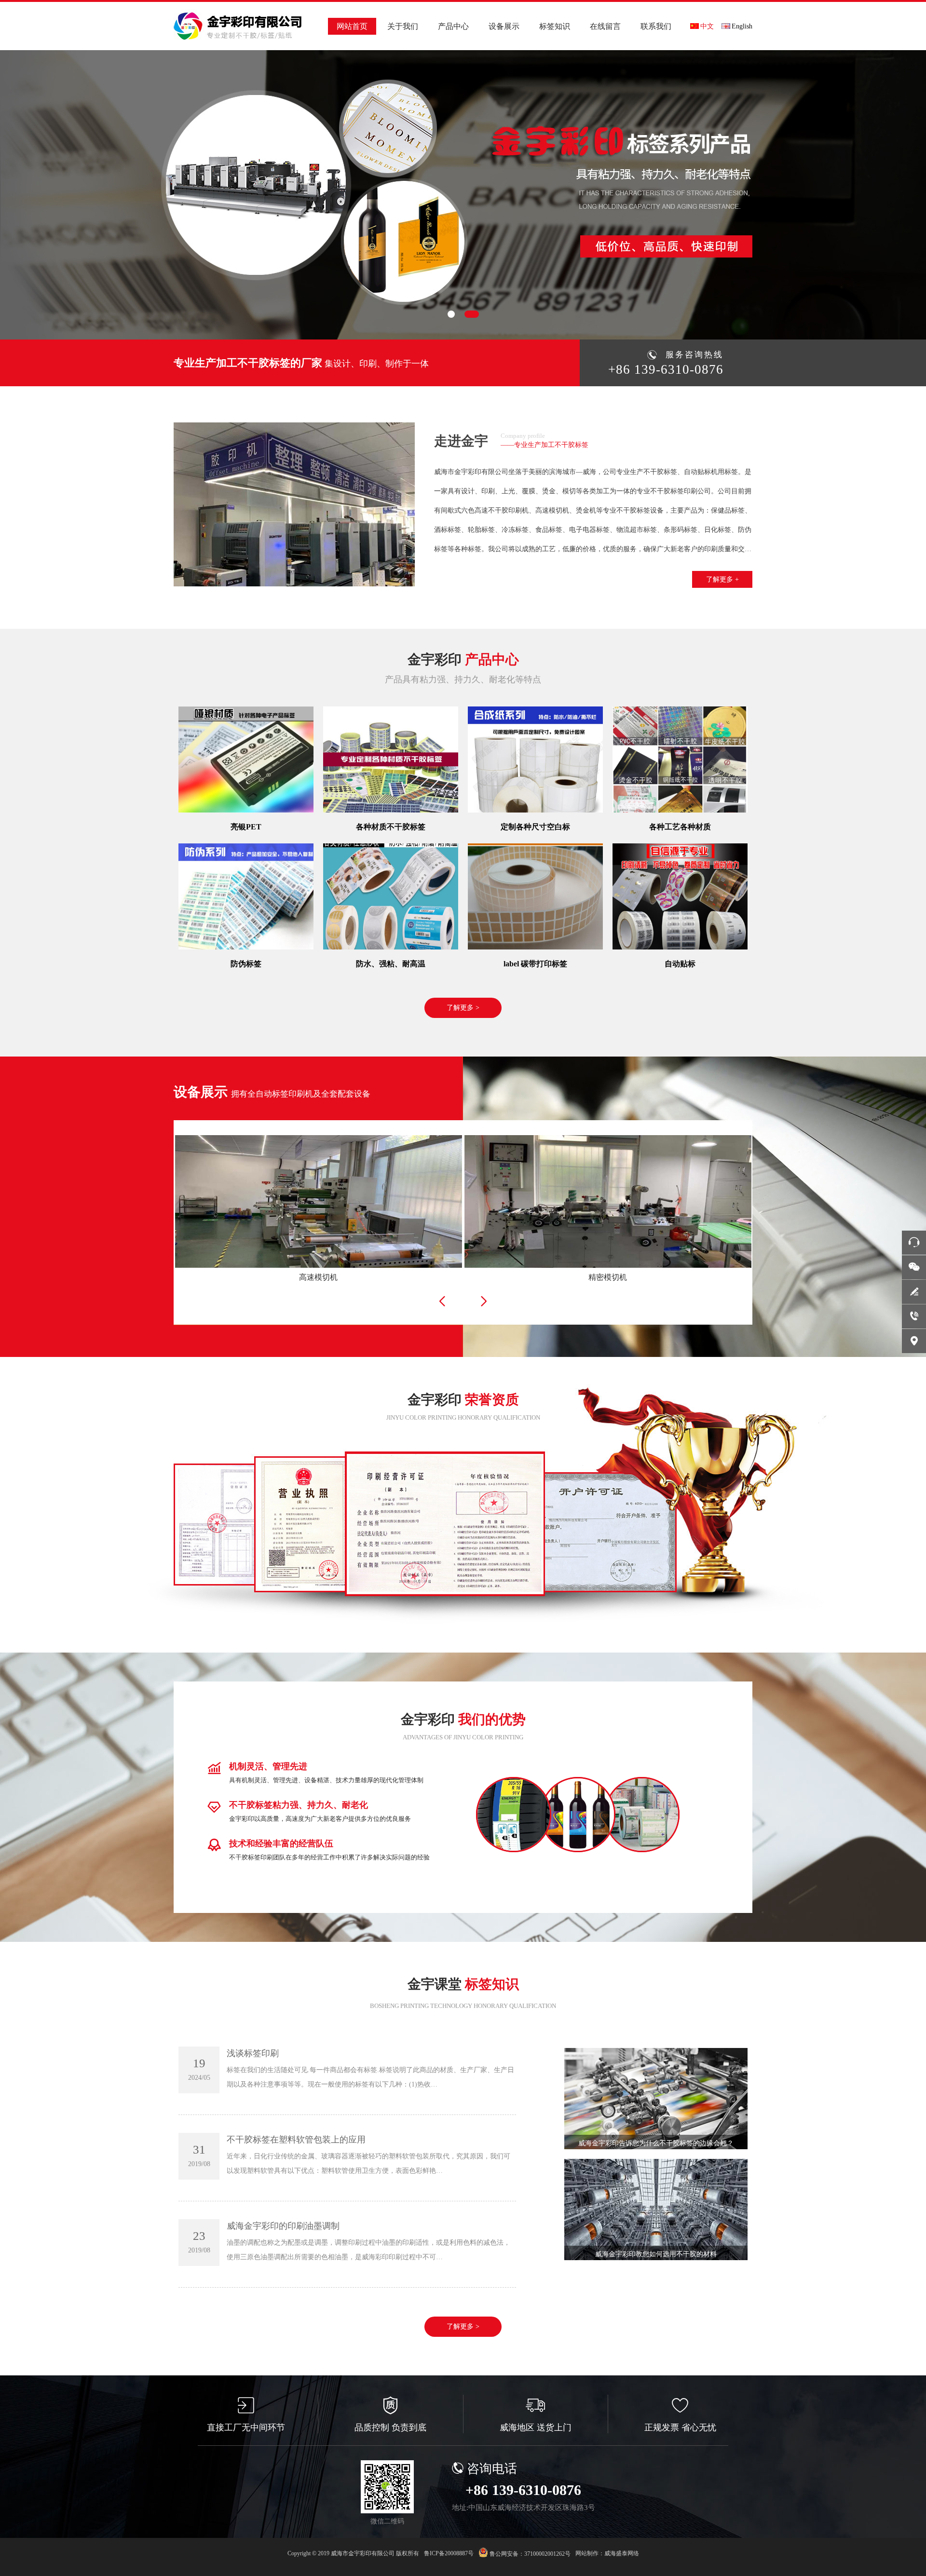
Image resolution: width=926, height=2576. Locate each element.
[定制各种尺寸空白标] (535, 759)
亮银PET (246, 827)
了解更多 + (722, 579)
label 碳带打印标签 (535, 964)
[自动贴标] (680, 896)
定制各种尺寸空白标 (535, 827)
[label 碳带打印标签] (535, 896)
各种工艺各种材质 (680, 827)
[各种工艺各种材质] (680, 759)
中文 (707, 26)
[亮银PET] (246, 759)
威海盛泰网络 (622, 2553)
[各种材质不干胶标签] (391, 759)
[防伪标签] (246, 896)
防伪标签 (246, 964)
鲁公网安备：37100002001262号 (529, 2554)
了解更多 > (463, 1008)
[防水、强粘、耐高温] (391, 896)
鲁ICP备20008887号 (449, 2553)
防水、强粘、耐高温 (391, 964)
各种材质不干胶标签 (391, 827)
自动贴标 (680, 964)
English (742, 26)
